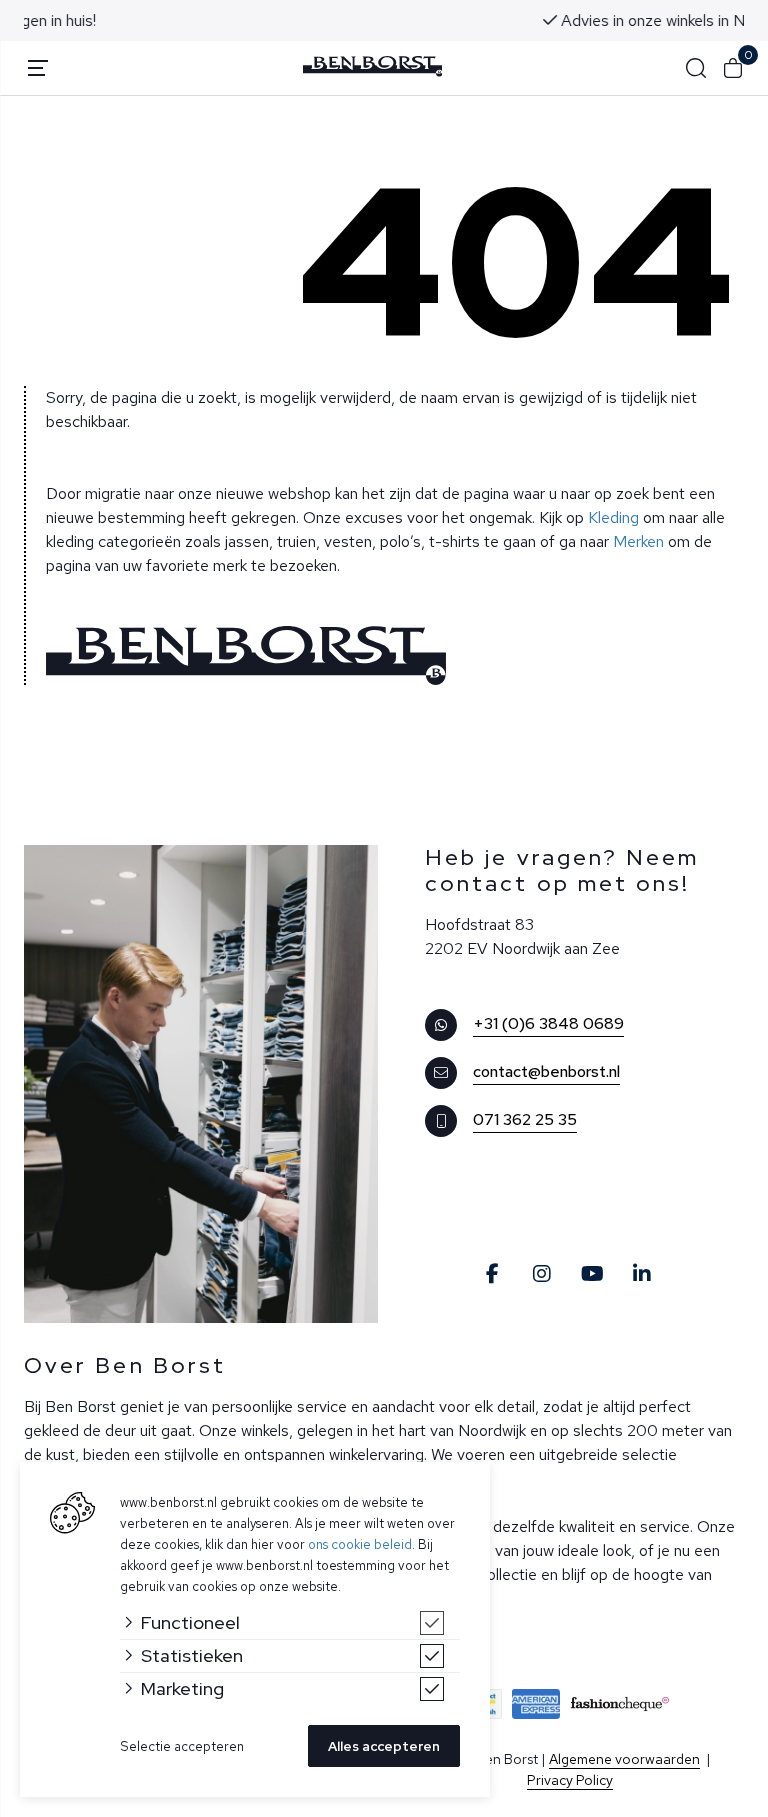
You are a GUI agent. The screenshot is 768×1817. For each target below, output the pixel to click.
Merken (638, 541)
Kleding (613, 517)
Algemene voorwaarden (624, 1759)
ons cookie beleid (360, 1544)
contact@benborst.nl (546, 1071)
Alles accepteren (384, 1746)
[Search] (696, 68)
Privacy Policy (570, 1780)
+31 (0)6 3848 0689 (548, 1023)
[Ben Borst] (373, 66)
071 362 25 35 (525, 1119)
